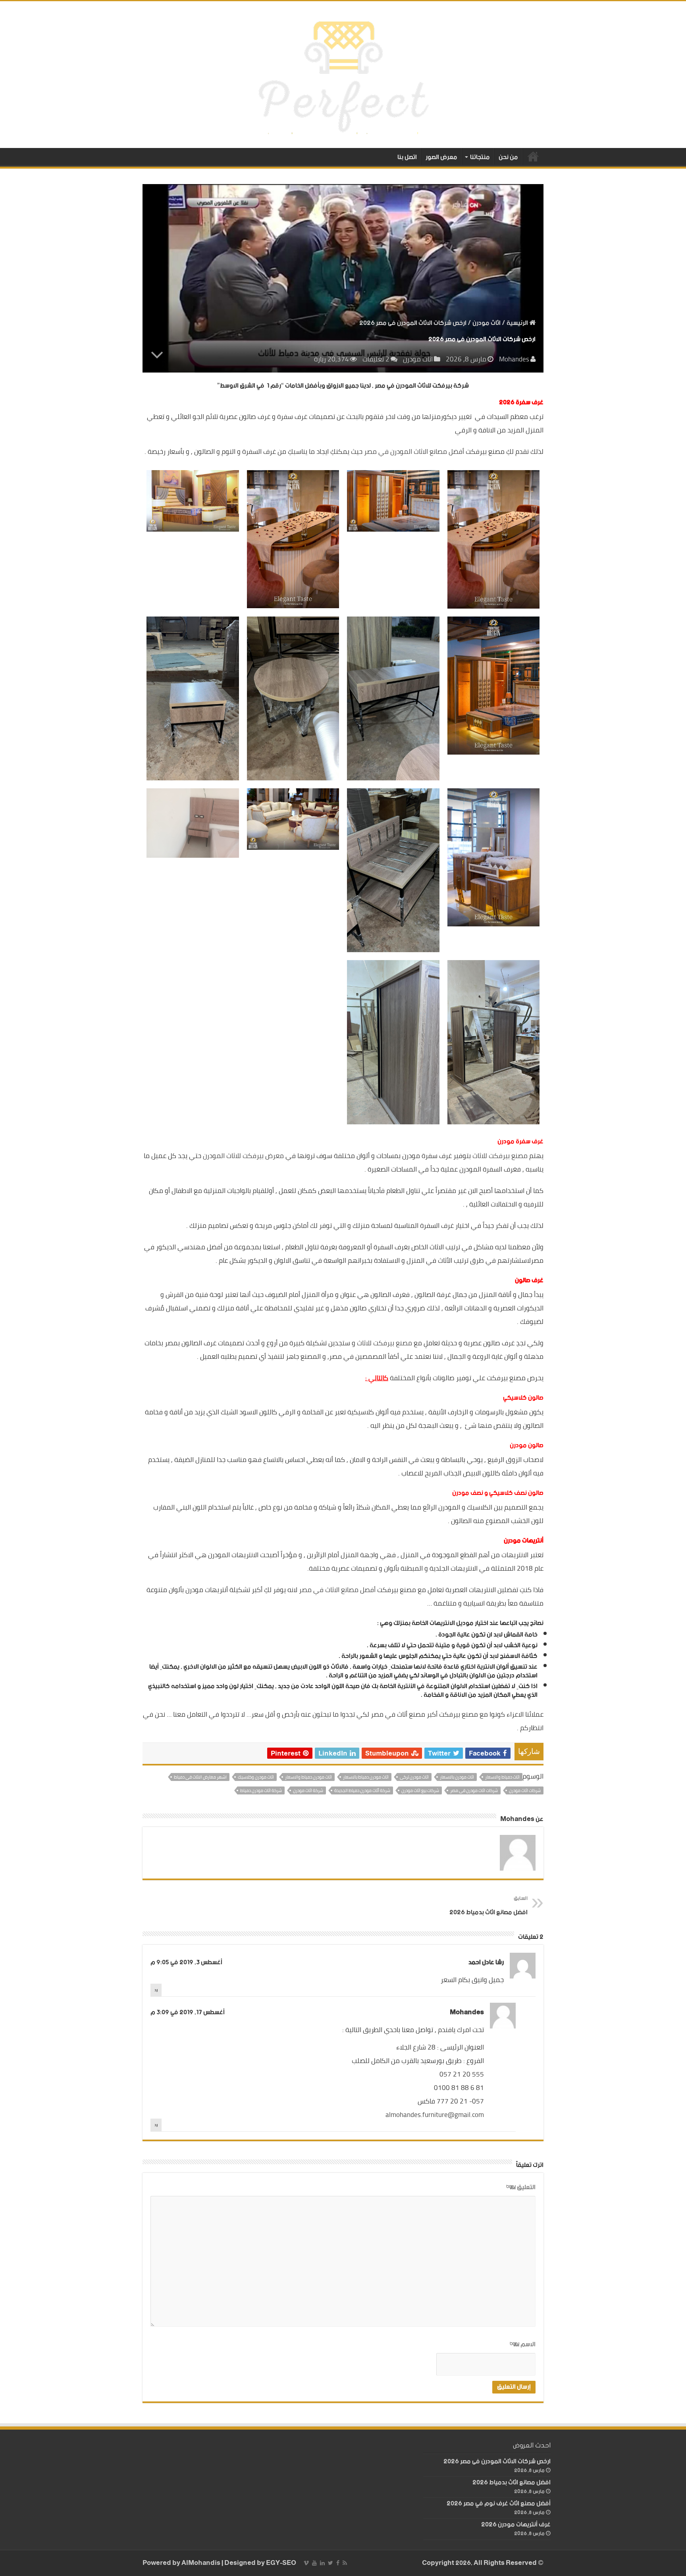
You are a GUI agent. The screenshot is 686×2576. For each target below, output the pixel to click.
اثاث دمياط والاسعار (502, 1777)
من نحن (508, 157)
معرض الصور (441, 157)
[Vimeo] (306, 2563)
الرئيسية (533, 156)
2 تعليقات (376, 359)
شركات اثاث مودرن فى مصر (474, 1790)
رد (156, 1990)
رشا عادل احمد (486, 1962)
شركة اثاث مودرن (308, 1790)
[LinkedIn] (322, 2563)
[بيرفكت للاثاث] (343, 74)
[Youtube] (314, 2563)
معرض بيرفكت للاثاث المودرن (243, 1156)
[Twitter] (330, 2563)
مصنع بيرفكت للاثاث (500, 1156)
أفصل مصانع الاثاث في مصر (337, 1590)
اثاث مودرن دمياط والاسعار (308, 1777)
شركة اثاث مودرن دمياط (261, 1790)
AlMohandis (201, 2563)
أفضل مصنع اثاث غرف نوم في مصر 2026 (499, 2504)
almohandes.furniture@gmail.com (435, 2115)
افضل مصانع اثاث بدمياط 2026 (488, 1906)
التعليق (521, 2188)
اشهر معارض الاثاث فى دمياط (200, 1777)
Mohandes (514, 359)
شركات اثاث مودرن (525, 1790)
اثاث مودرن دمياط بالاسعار (366, 1777)
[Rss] (345, 2563)
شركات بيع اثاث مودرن (420, 1790)
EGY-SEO (281, 2563)
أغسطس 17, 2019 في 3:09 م (188, 2012)
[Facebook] (338, 2563)
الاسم (523, 2345)
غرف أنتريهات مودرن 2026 (516, 2525)
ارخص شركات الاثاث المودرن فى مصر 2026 (497, 2462)
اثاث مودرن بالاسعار (457, 1777)
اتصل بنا (407, 157)
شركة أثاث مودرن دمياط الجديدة (362, 1790)
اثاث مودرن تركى (414, 1777)
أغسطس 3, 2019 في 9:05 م (186, 1962)
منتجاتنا (480, 157)
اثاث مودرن (487, 323)
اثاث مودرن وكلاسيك (256, 1777)
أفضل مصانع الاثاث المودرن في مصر (414, 451)
